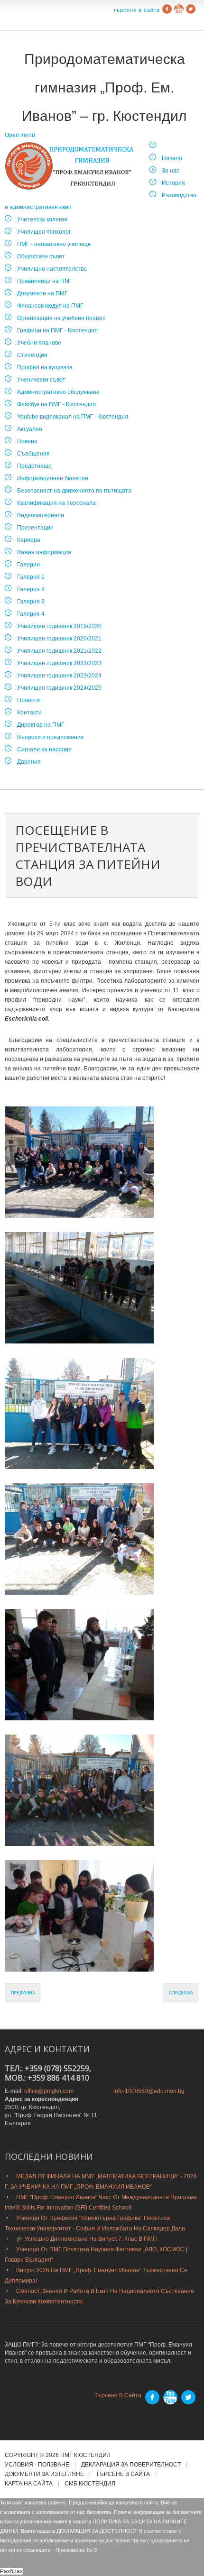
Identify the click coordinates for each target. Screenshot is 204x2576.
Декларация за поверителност (131, 2465)
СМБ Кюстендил (90, 2484)
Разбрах (11, 2571)
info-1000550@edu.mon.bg (149, 2091)
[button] (79, 1162)
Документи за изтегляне (44, 2474)
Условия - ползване (37, 2465)
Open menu (20, 135)
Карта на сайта (29, 2484)
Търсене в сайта (137, 10)
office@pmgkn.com (49, 2091)
